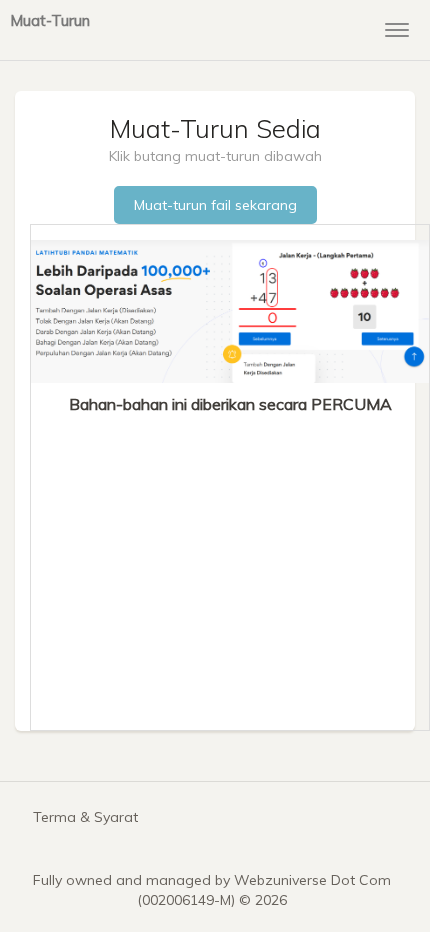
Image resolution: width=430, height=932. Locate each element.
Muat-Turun (50, 20)
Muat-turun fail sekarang (215, 205)
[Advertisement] (230, 565)
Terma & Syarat (85, 817)
